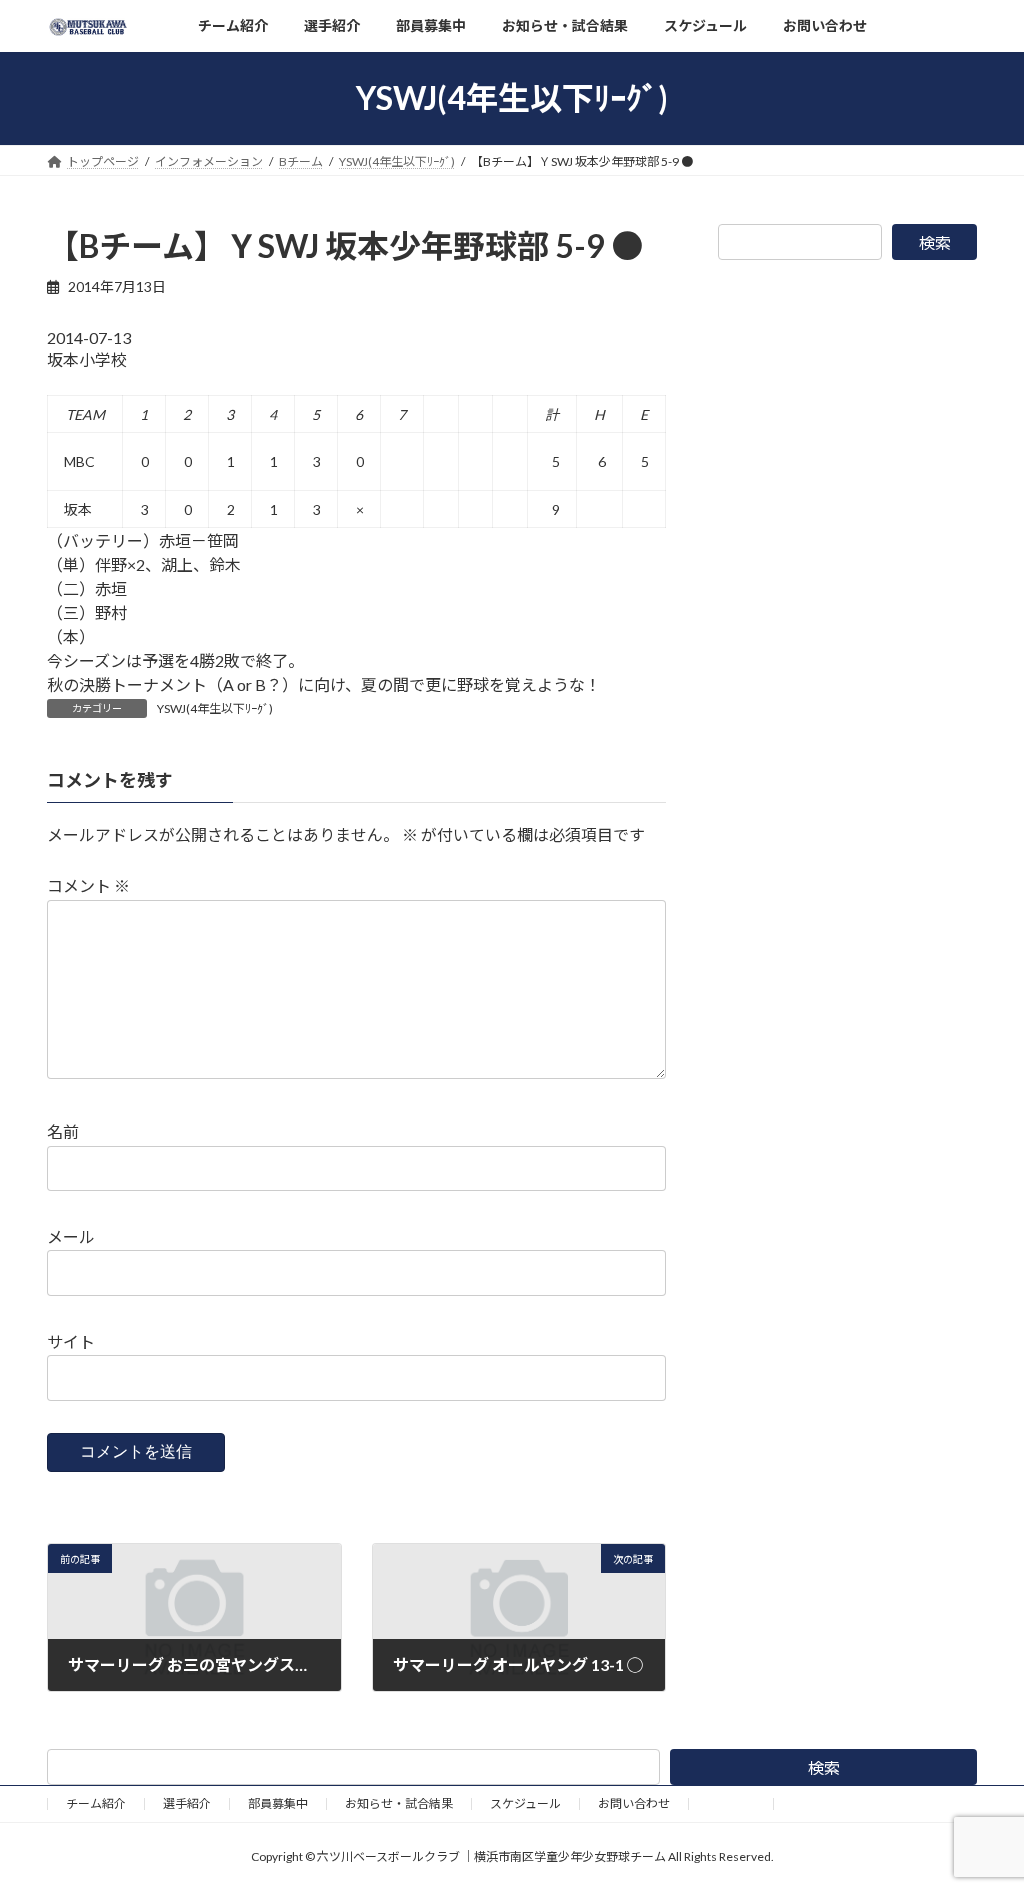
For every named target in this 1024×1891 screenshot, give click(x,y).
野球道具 (731, 1803)
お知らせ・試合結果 (399, 1803)
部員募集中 (278, 1803)
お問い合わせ (634, 1803)
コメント (88, 885)
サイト (71, 1341)
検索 (935, 242)
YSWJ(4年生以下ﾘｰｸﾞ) (215, 708)
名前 (63, 1131)
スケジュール (525, 1803)
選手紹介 (187, 1803)
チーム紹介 (96, 1803)
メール (71, 1236)
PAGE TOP (980, 1815)
